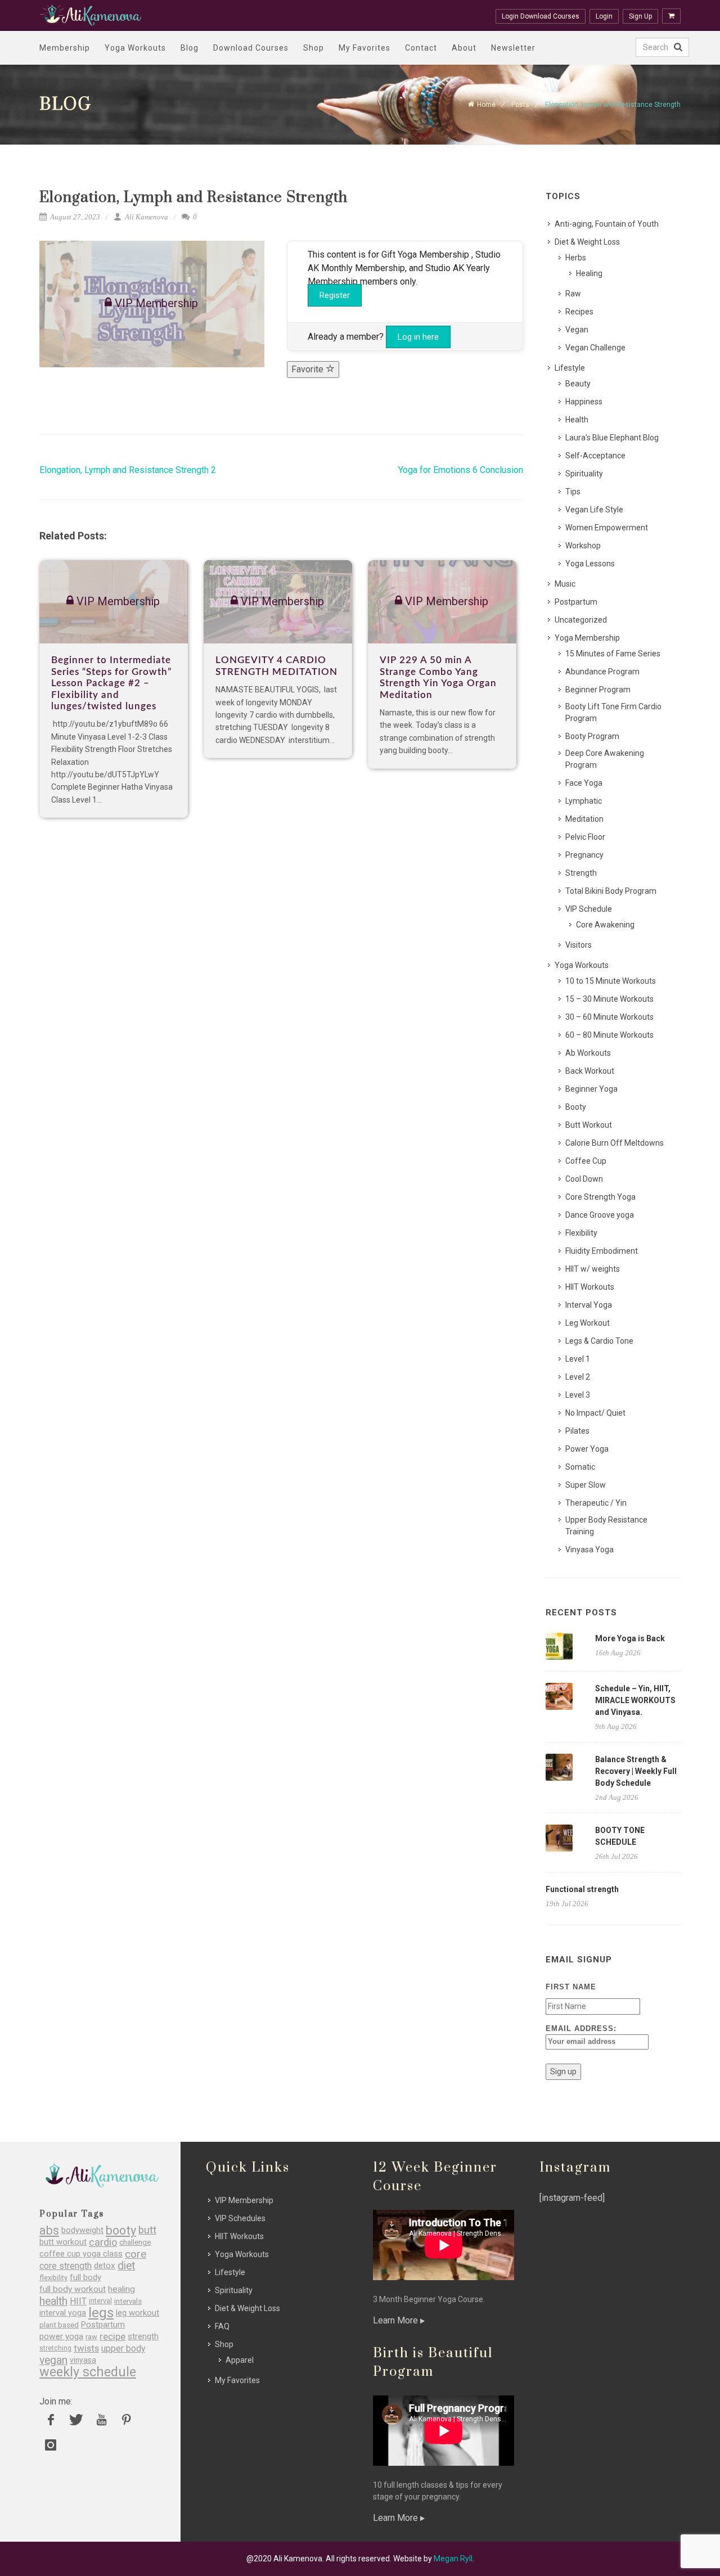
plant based (59, 2325)
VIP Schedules (240, 2218)
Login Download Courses (541, 16)
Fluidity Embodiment (602, 1251)
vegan (53, 2360)
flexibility (53, 2278)
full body (85, 2278)
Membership (65, 48)
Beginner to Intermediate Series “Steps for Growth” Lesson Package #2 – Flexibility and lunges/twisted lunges (111, 683)
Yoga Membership (587, 638)
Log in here (418, 337)
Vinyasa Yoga (589, 1550)
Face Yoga (584, 783)
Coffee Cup (586, 1161)
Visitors (579, 945)
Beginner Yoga (591, 1089)
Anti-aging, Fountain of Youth (607, 224)
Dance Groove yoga (600, 1215)
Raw (573, 294)
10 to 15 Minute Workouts (611, 981)
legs (101, 2313)
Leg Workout (588, 1323)
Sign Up (640, 16)
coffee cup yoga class (81, 2254)
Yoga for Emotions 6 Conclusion (461, 470)
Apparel (240, 2360)
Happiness (584, 402)
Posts (520, 105)
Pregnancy (584, 855)
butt (147, 2230)
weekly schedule (88, 2372)
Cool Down (584, 1179)
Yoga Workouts (135, 48)
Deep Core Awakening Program (605, 759)
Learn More (397, 2320)
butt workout (63, 2242)
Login (604, 16)
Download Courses (251, 48)
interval (100, 2301)
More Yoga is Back (630, 1638)
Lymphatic (584, 801)
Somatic (580, 1467)
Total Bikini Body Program (611, 891)
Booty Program (592, 736)
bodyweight (82, 2230)
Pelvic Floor (585, 837)
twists (86, 2348)
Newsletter (513, 48)
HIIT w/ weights (593, 1269)
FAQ (222, 2326)
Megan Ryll (453, 2559)
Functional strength (582, 1889)
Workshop (583, 546)
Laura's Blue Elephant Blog (612, 438)
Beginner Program (598, 690)
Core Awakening (605, 925)
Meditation (584, 819)
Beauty (578, 384)
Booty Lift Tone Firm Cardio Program (613, 712)
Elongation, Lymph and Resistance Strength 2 (128, 470)
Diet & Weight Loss (587, 242)
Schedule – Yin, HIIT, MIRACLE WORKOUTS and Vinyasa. (635, 1700)
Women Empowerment (607, 528)
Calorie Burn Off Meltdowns (615, 1143)
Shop (314, 48)
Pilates (577, 1431)
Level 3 (578, 1395)
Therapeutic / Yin (596, 1503)
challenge (135, 2242)
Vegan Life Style (594, 510)
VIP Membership (244, 2200)
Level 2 (578, 1377)
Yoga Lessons (590, 564)
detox (105, 2266)
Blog (190, 48)
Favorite (309, 369)
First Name (571, 1987)
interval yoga (63, 2313)
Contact (421, 48)
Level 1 (578, 1359)
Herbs (576, 258)
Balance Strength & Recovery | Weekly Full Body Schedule (636, 1771)
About (464, 48)
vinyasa (83, 2360)
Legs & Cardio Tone (599, 1341)
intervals (128, 2301)
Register (335, 295)
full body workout (73, 2289)
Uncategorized (581, 620)
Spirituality (584, 474)
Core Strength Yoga (600, 1197)
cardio (103, 2242)
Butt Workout (589, 1125)
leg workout (138, 2313)
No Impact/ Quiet (595, 1413)
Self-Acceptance (595, 456)
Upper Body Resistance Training (606, 1526)
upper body (123, 2348)
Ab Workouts (588, 1053)
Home (486, 105)
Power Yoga (587, 1449)
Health (577, 420)
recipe (112, 2337)
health (53, 2301)
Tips (573, 492)
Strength (581, 873)
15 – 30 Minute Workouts (609, 999)
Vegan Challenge (595, 348)
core (136, 2254)
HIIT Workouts (590, 1287)
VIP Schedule (589, 909)
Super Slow (586, 1485)
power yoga (61, 2337)
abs (49, 2230)
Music (565, 584)
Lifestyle (570, 368)
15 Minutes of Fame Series (613, 654)
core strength (66, 2266)
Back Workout (590, 1071)
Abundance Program (602, 672)
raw (91, 2337)
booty (121, 2230)
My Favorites (364, 48)
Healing (589, 273)
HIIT (78, 2301)
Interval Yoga (589, 1305)
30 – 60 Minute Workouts (609, 1017)
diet (126, 2266)
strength (143, 2337)
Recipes (579, 312)
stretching (55, 2348)
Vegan (577, 330)
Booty (576, 1107)
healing (121, 2289)
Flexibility (581, 1233)
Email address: (581, 2028)
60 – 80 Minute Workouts (609, 1035)
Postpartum (576, 602)
